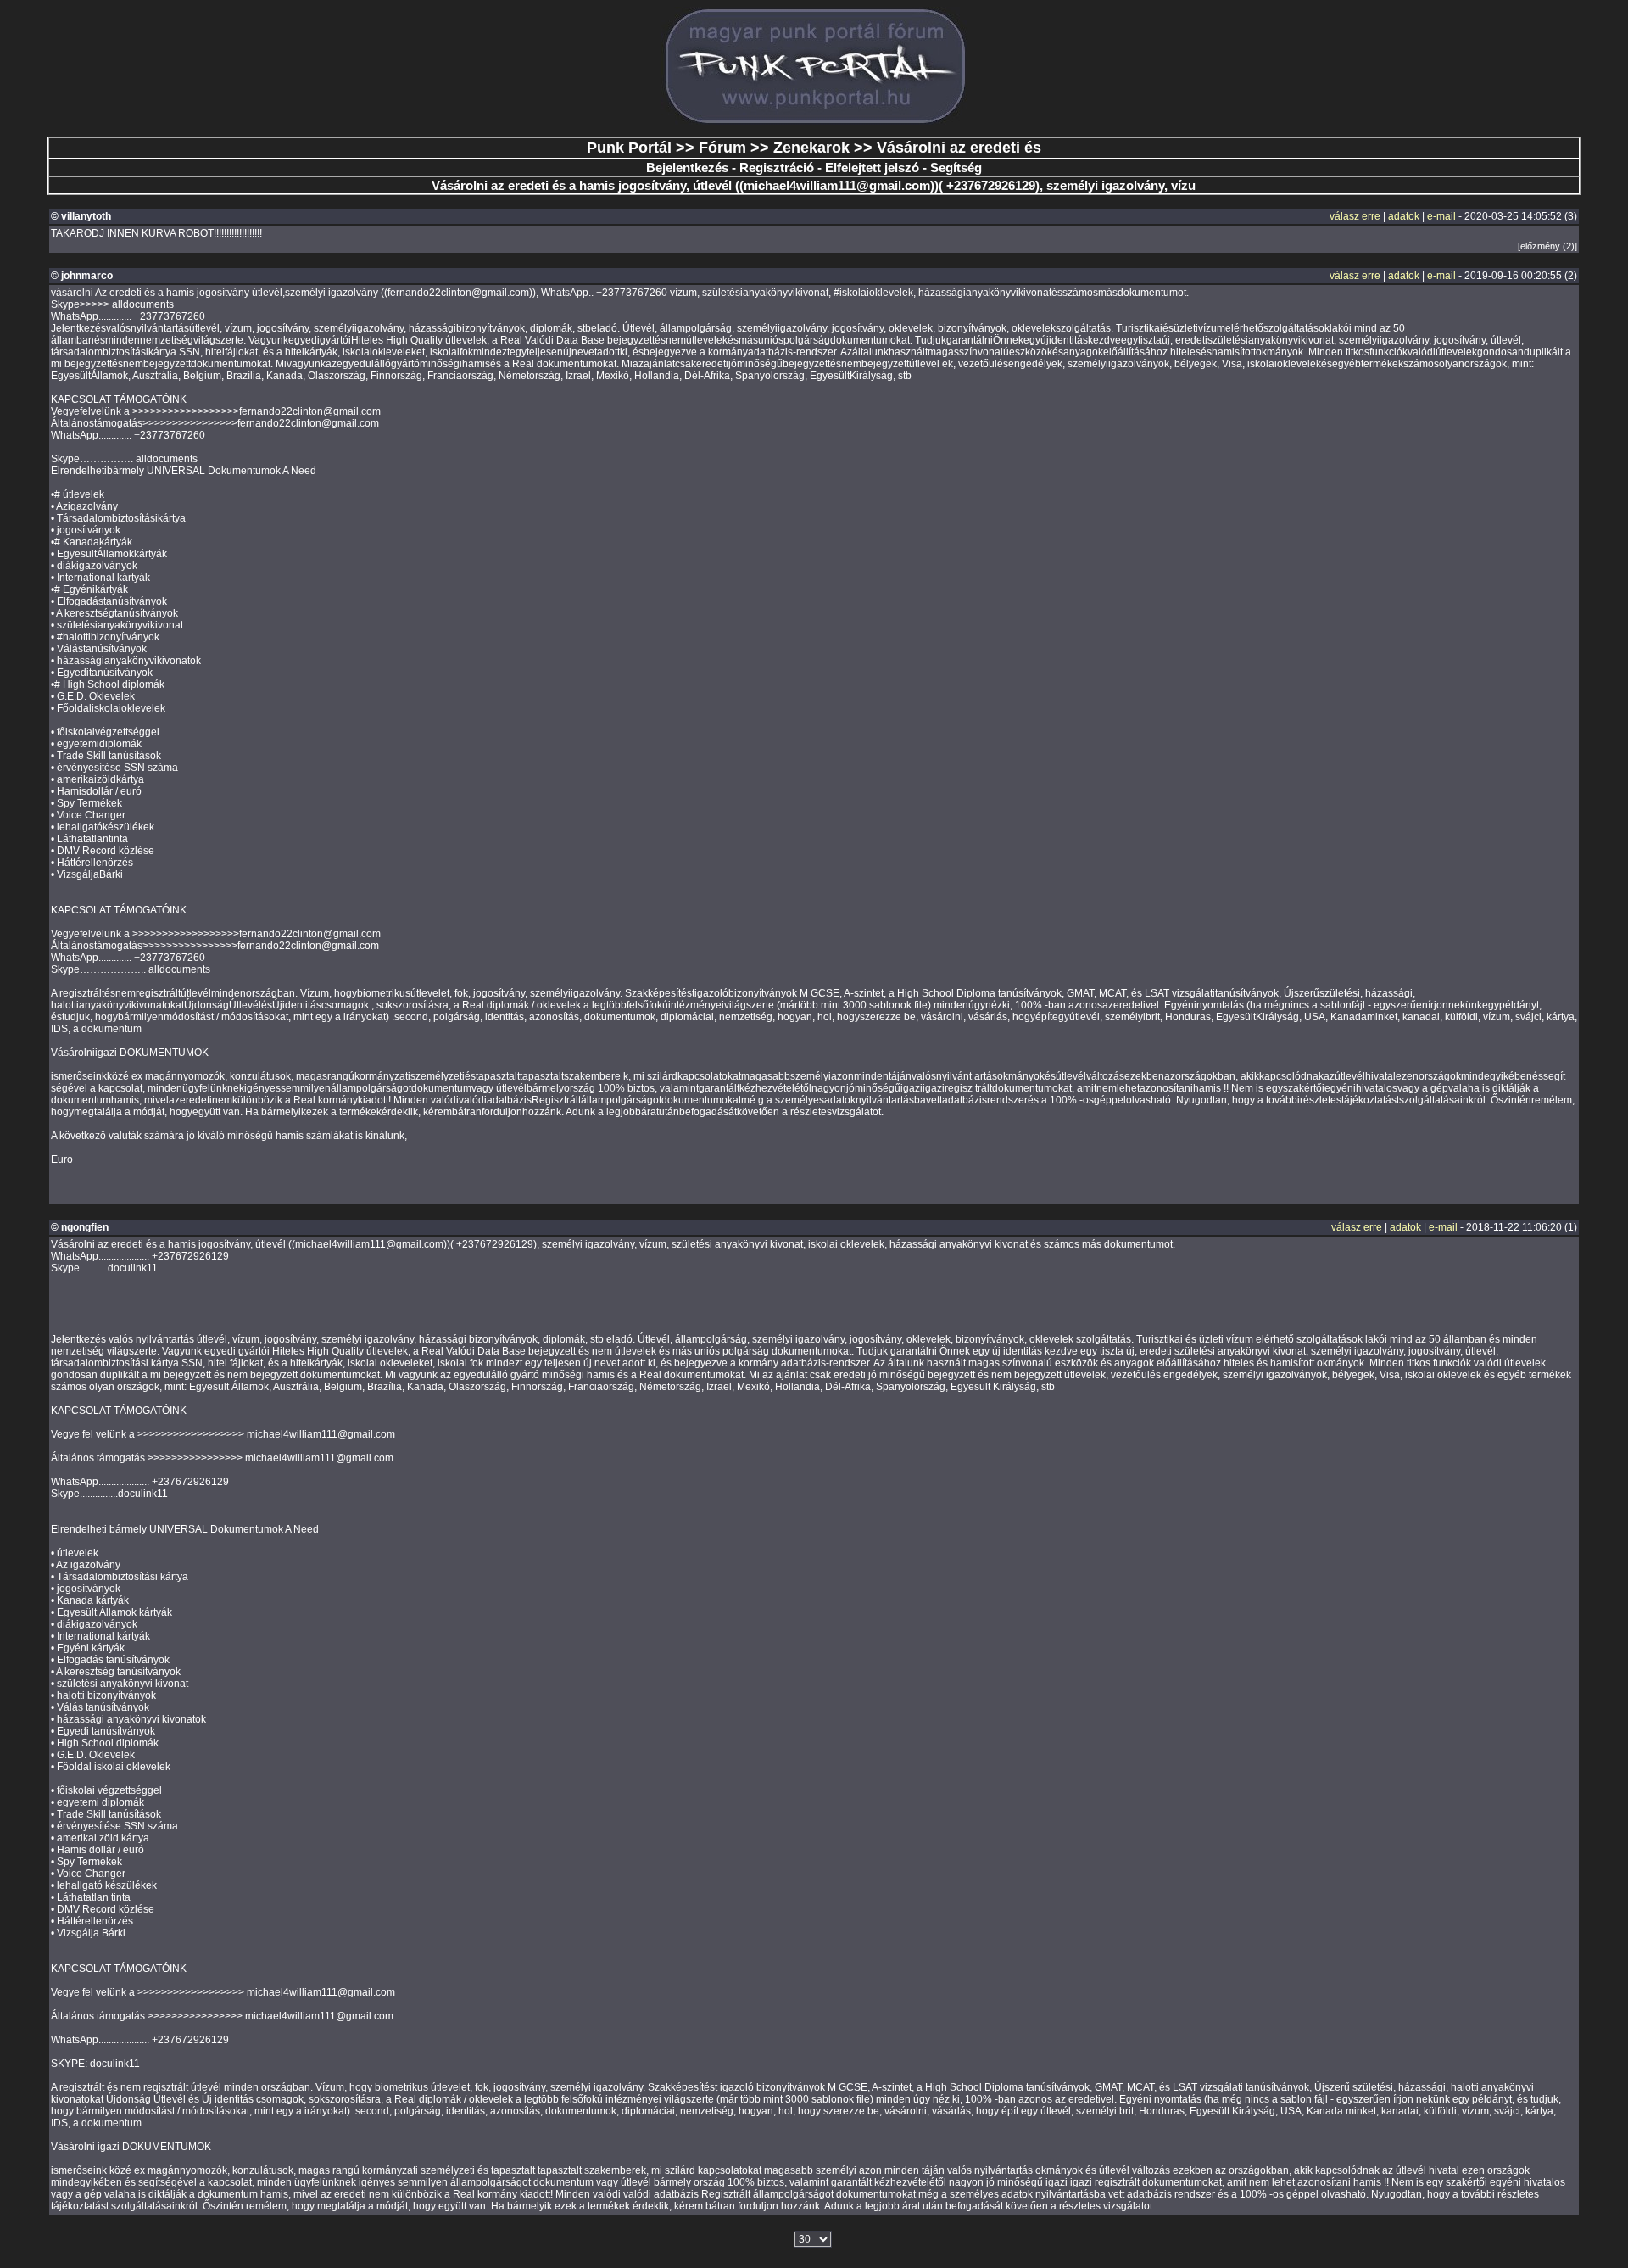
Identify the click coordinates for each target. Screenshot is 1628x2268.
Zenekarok (811, 148)
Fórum (722, 148)
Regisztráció (777, 168)
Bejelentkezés (687, 168)
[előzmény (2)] (1547, 246)
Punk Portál (629, 148)
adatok (1404, 216)
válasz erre (1355, 216)
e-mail (1441, 216)
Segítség (956, 168)
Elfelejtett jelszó (872, 168)
